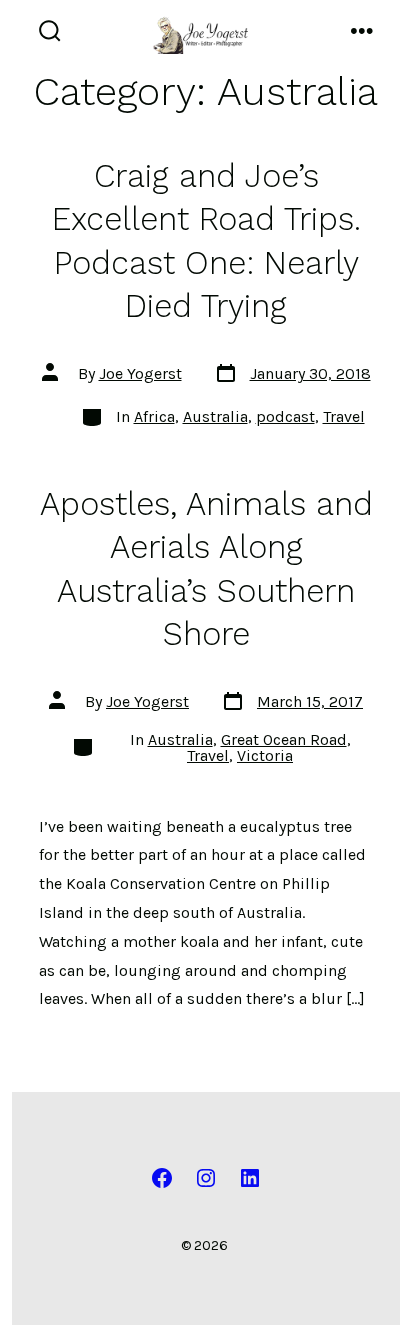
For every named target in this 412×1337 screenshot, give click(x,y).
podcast (285, 416)
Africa (154, 416)
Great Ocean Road (284, 739)
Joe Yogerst (140, 373)
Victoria (265, 755)
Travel (344, 416)
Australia (215, 416)
